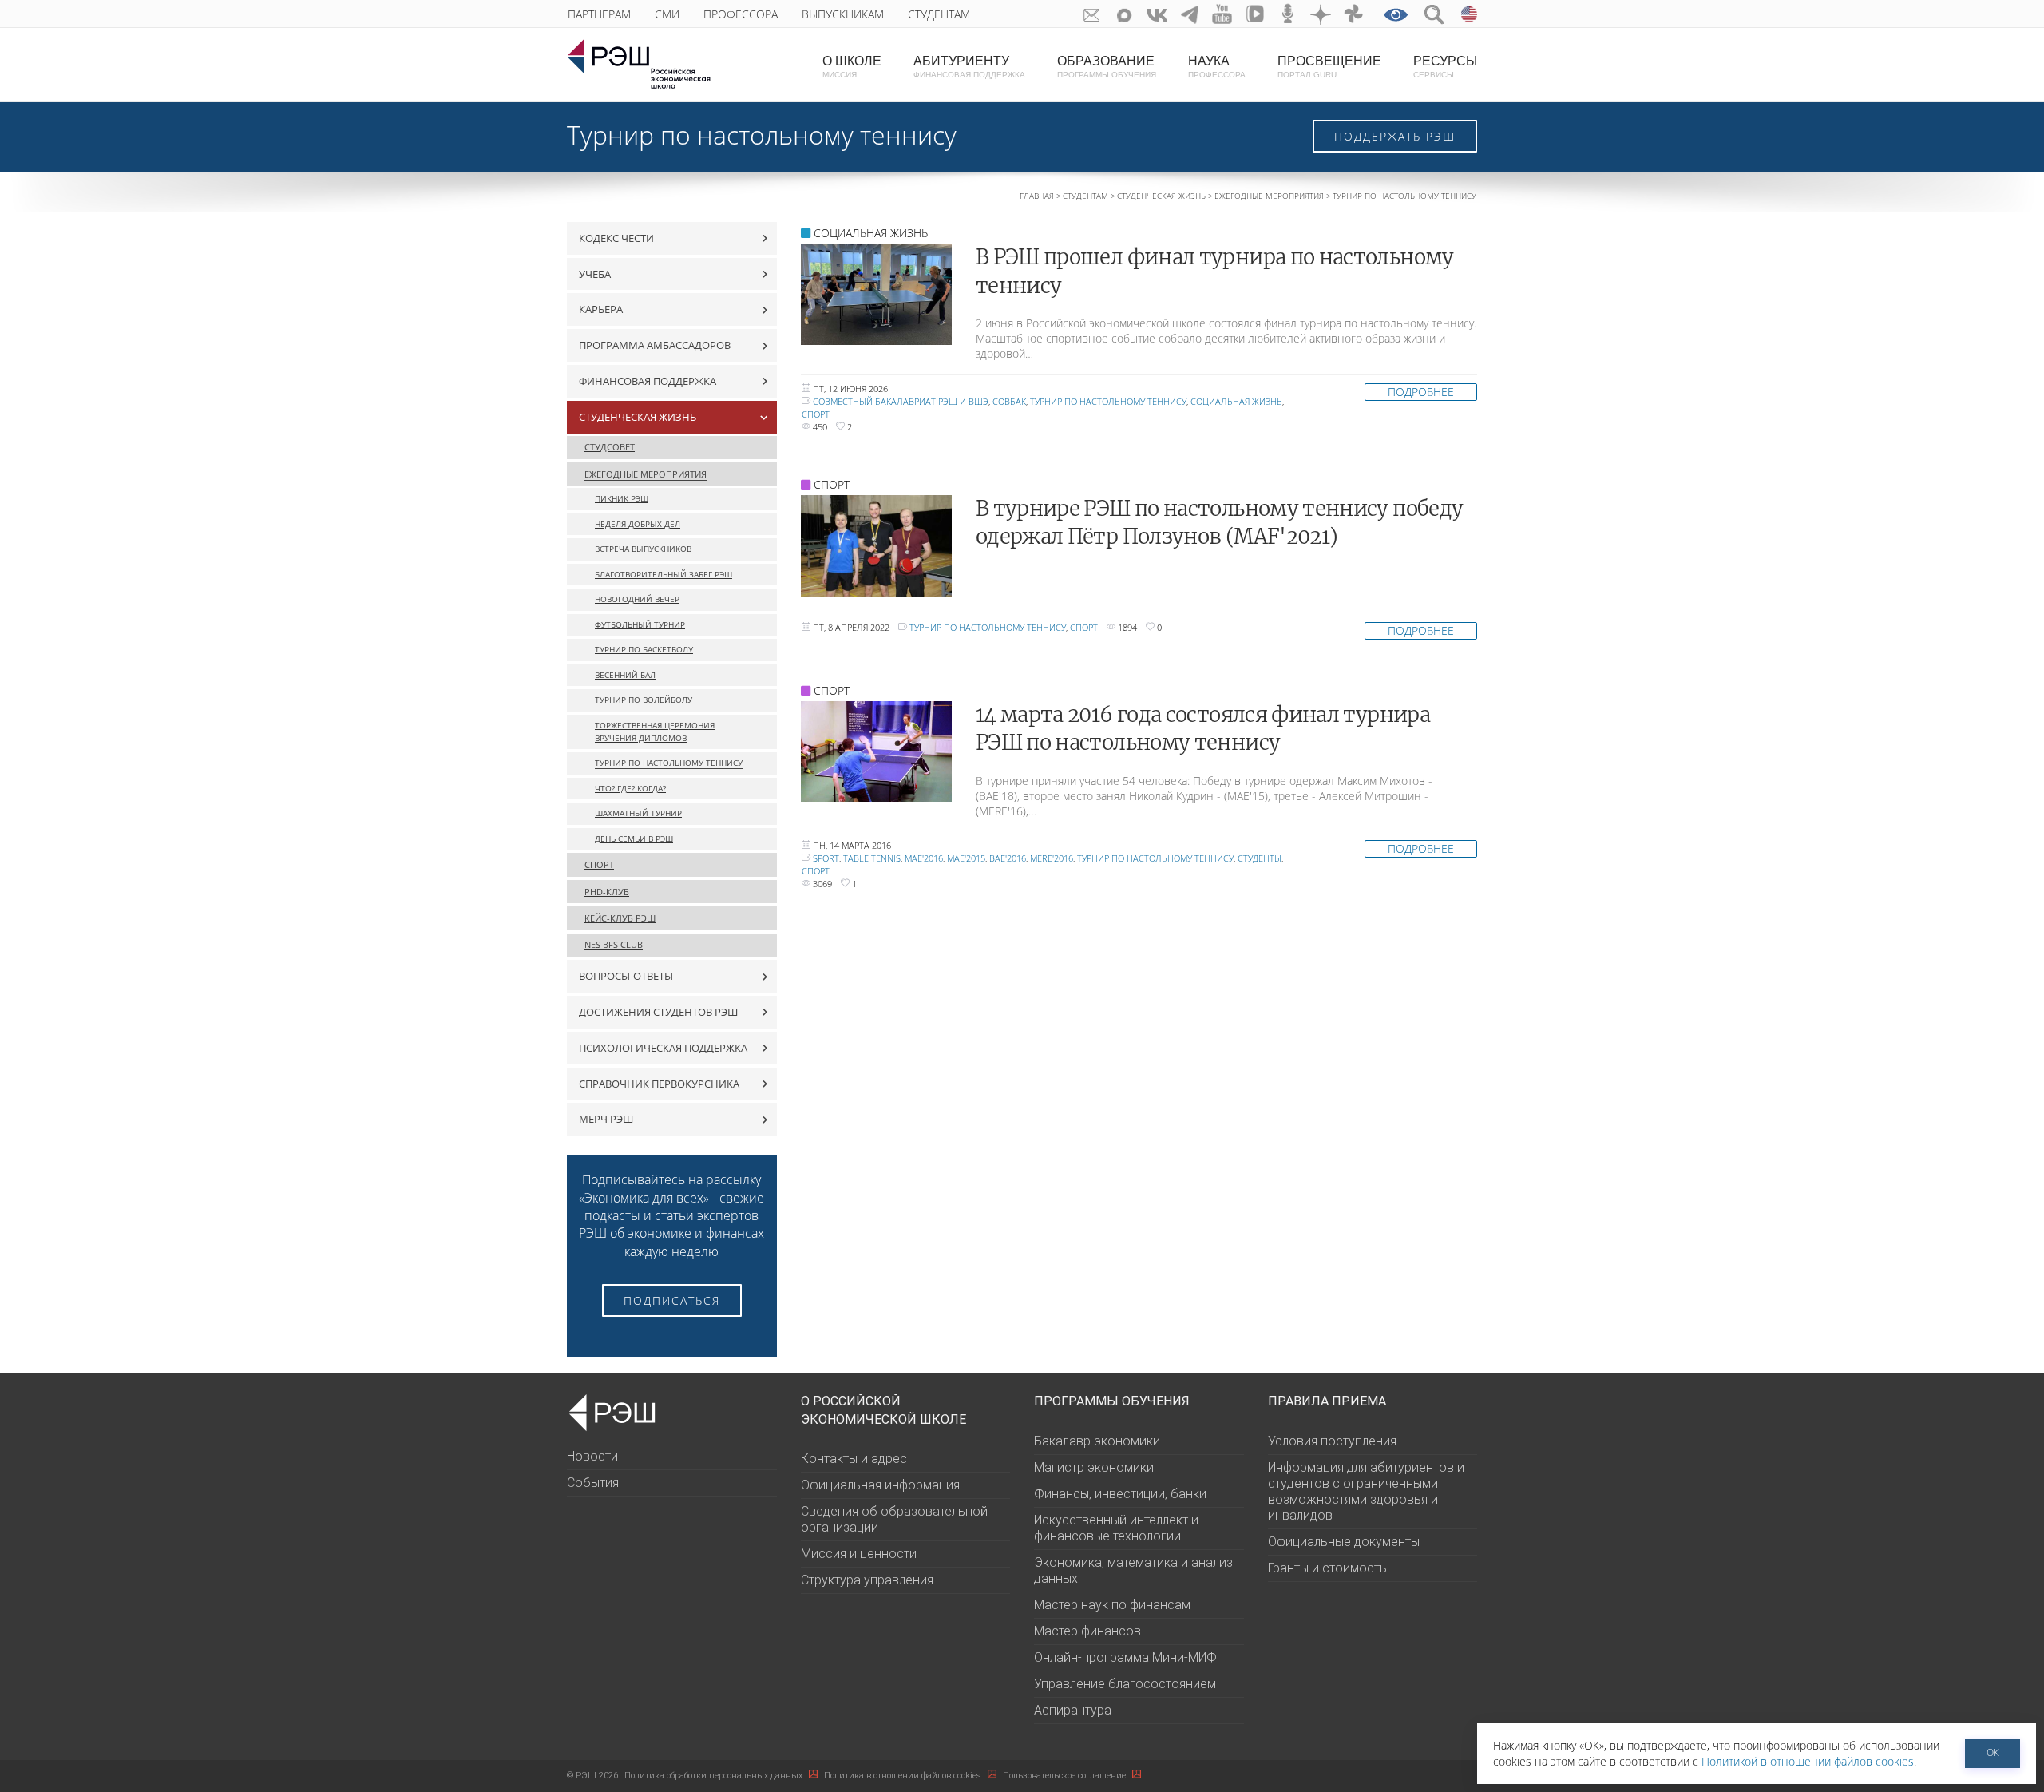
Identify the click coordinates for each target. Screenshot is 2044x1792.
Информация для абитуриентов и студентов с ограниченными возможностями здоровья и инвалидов (1366, 1491)
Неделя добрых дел (638, 524)
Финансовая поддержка (648, 381)
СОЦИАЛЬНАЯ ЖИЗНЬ (871, 233)
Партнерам (599, 14)
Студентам (939, 14)
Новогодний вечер (637, 599)
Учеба (595, 274)
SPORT (826, 858)
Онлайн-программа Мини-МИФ (1125, 1657)
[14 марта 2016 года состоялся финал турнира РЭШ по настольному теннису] (876, 752)
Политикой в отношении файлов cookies (1808, 1761)
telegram (1190, 14)
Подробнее (1421, 392)
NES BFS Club (614, 944)
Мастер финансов (1087, 1631)
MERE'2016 (1052, 858)
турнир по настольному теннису (1108, 401)
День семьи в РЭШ (634, 839)
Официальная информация (880, 1485)
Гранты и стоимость (1327, 1568)
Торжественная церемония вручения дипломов (655, 732)
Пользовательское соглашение (1066, 1776)
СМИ (667, 14)
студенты (1260, 858)
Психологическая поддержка (663, 1048)
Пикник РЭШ (622, 499)
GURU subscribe (1092, 14)
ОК (1993, 1752)
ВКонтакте (1157, 14)
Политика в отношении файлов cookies (904, 1776)
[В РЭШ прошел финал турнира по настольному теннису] (876, 294)
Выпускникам (843, 14)
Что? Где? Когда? (630, 789)
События (593, 1483)
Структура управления (867, 1580)
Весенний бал (625, 675)
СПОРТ (832, 484)
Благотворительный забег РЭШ (664, 575)
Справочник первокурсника (659, 1084)
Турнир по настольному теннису (669, 763)
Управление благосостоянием (1125, 1684)
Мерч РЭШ (606, 1119)
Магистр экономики (1094, 1467)
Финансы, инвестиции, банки (1120, 1494)
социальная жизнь (1236, 401)
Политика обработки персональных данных (715, 1776)
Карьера (601, 309)
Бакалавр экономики (1097, 1441)
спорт (816, 414)
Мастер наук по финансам (1112, 1605)
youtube (1223, 14)
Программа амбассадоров (655, 345)
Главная (1037, 196)
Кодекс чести (616, 238)
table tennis (872, 858)
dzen (1321, 14)
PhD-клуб (607, 892)
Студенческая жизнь (1161, 196)
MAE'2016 (924, 858)
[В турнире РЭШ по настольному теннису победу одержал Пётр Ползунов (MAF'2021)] (876, 546)
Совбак (1009, 401)
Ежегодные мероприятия (1269, 196)
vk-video (1256, 14)
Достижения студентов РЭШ (658, 1012)
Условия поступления (1332, 1441)
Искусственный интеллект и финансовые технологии (1116, 1528)
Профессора (741, 14)
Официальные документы (1344, 1542)
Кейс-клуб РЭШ (620, 918)
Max (1125, 14)
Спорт (599, 864)
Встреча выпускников (643, 549)
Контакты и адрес (854, 1459)
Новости (592, 1456)
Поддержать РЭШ (1395, 136)
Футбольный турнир (640, 625)
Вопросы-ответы (626, 976)
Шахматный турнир (638, 813)
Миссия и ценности (859, 1554)
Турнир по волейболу (644, 700)
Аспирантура (1073, 1710)
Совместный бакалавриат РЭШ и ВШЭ (901, 401)
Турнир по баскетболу (644, 650)
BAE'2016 (1008, 858)
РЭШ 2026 (592, 1776)
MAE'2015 (966, 858)
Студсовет (610, 447)
